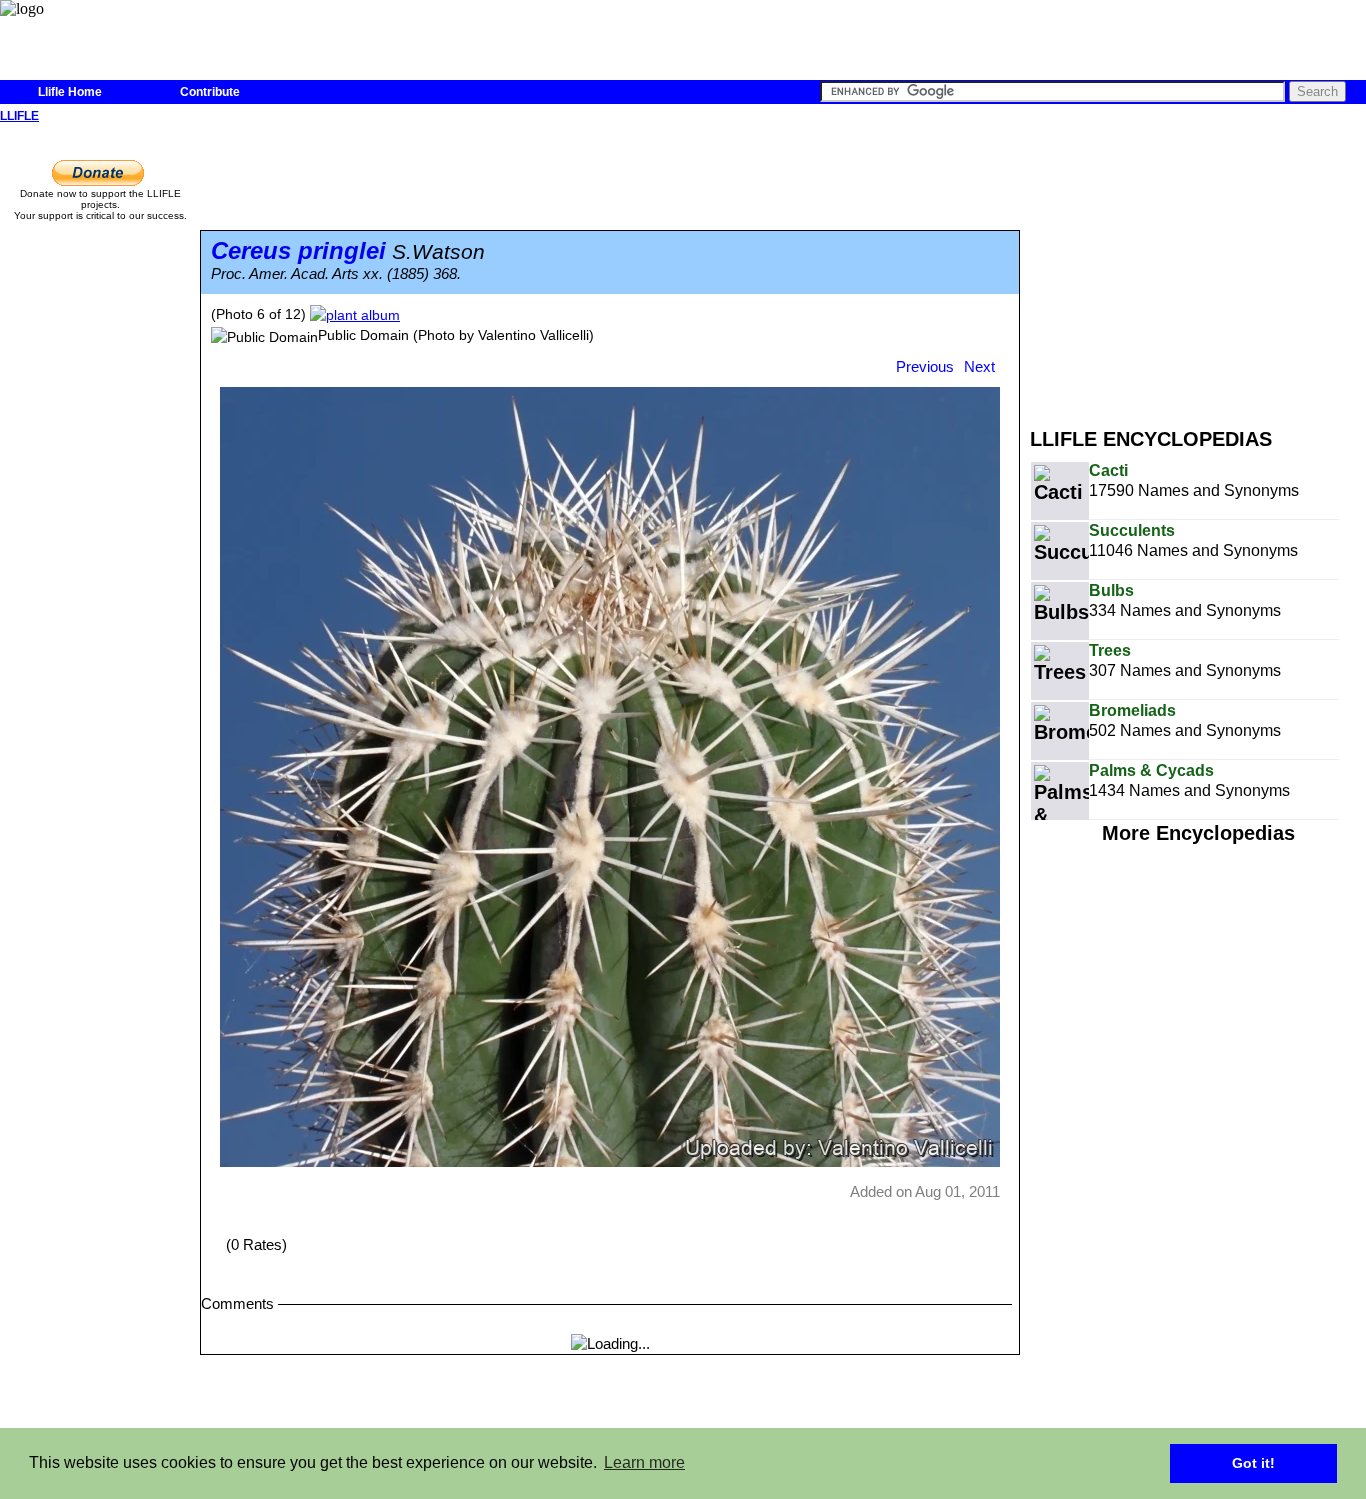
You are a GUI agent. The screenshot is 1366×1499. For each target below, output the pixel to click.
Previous (925, 366)
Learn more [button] (644, 1462)
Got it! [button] (1253, 1463)
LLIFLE (19, 116)
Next (979, 366)
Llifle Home (70, 92)
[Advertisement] (1198, 268)
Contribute (210, 92)
